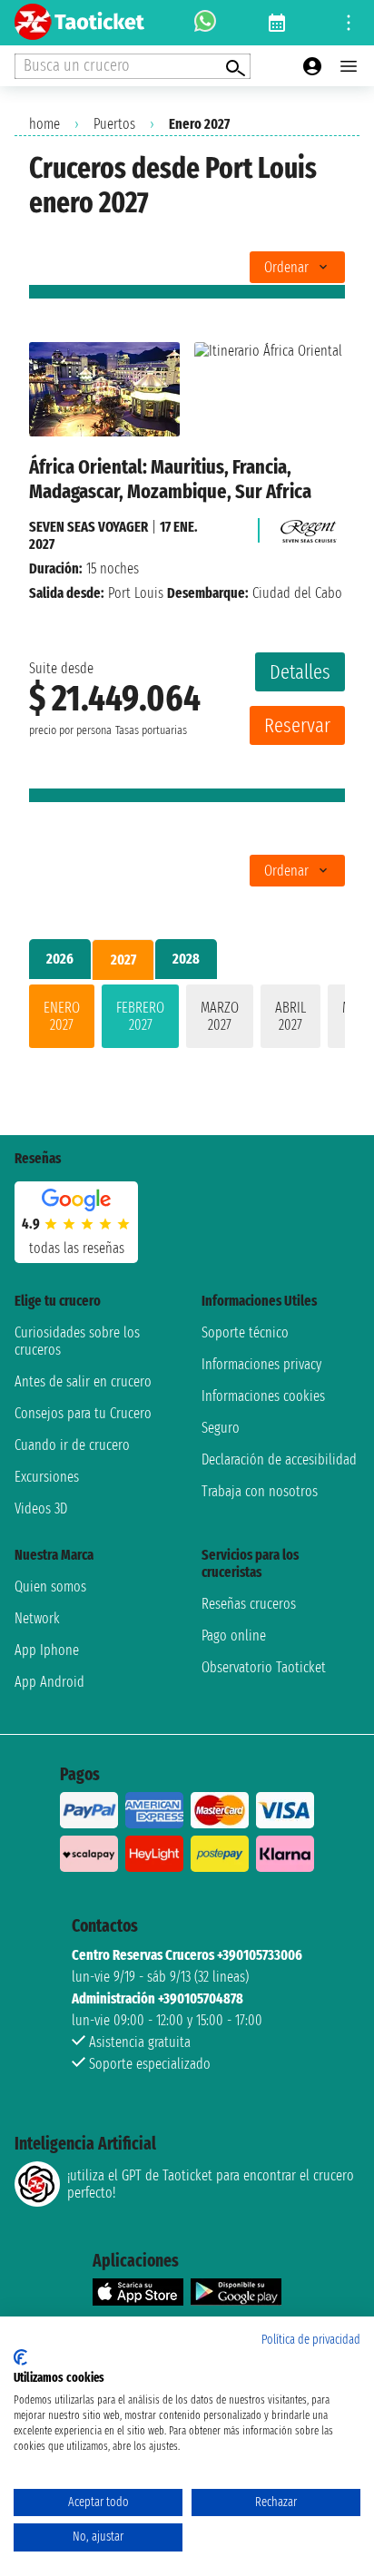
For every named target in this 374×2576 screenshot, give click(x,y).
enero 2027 (62, 1016)
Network (37, 1618)
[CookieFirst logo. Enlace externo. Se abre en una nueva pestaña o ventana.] (20, 2357)
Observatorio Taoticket (264, 1667)
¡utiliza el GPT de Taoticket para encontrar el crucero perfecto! (211, 2184)
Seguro (221, 1428)
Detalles (300, 672)
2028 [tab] (186, 959)
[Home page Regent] (306, 527)
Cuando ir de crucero (72, 1445)
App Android (49, 1682)
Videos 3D (41, 1508)
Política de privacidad (311, 2340)
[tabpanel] (187, 1020)
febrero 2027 (140, 1016)
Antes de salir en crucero (83, 1381)
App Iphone (47, 1650)
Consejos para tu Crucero (83, 1413)
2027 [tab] (123, 960)
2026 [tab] (60, 959)
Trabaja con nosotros (260, 1491)
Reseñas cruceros (249, 1604)
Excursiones (47, 1477)
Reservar (297, 725)
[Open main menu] (349, 66)
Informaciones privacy (261, 1364)
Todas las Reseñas (77, 1248)
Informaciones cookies (263, 1396)
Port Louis (136, 593)
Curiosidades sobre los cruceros (77, 1341)
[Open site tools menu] (349, 23)
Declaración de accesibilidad (279, 1459)
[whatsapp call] (205, 23)
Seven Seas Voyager (89, 527)
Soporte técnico (245, 1332)
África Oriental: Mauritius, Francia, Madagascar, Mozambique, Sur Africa (170, 479)
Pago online (234, 1636)
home (44, 124)
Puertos (114, 124)
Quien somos (50, 1587)
